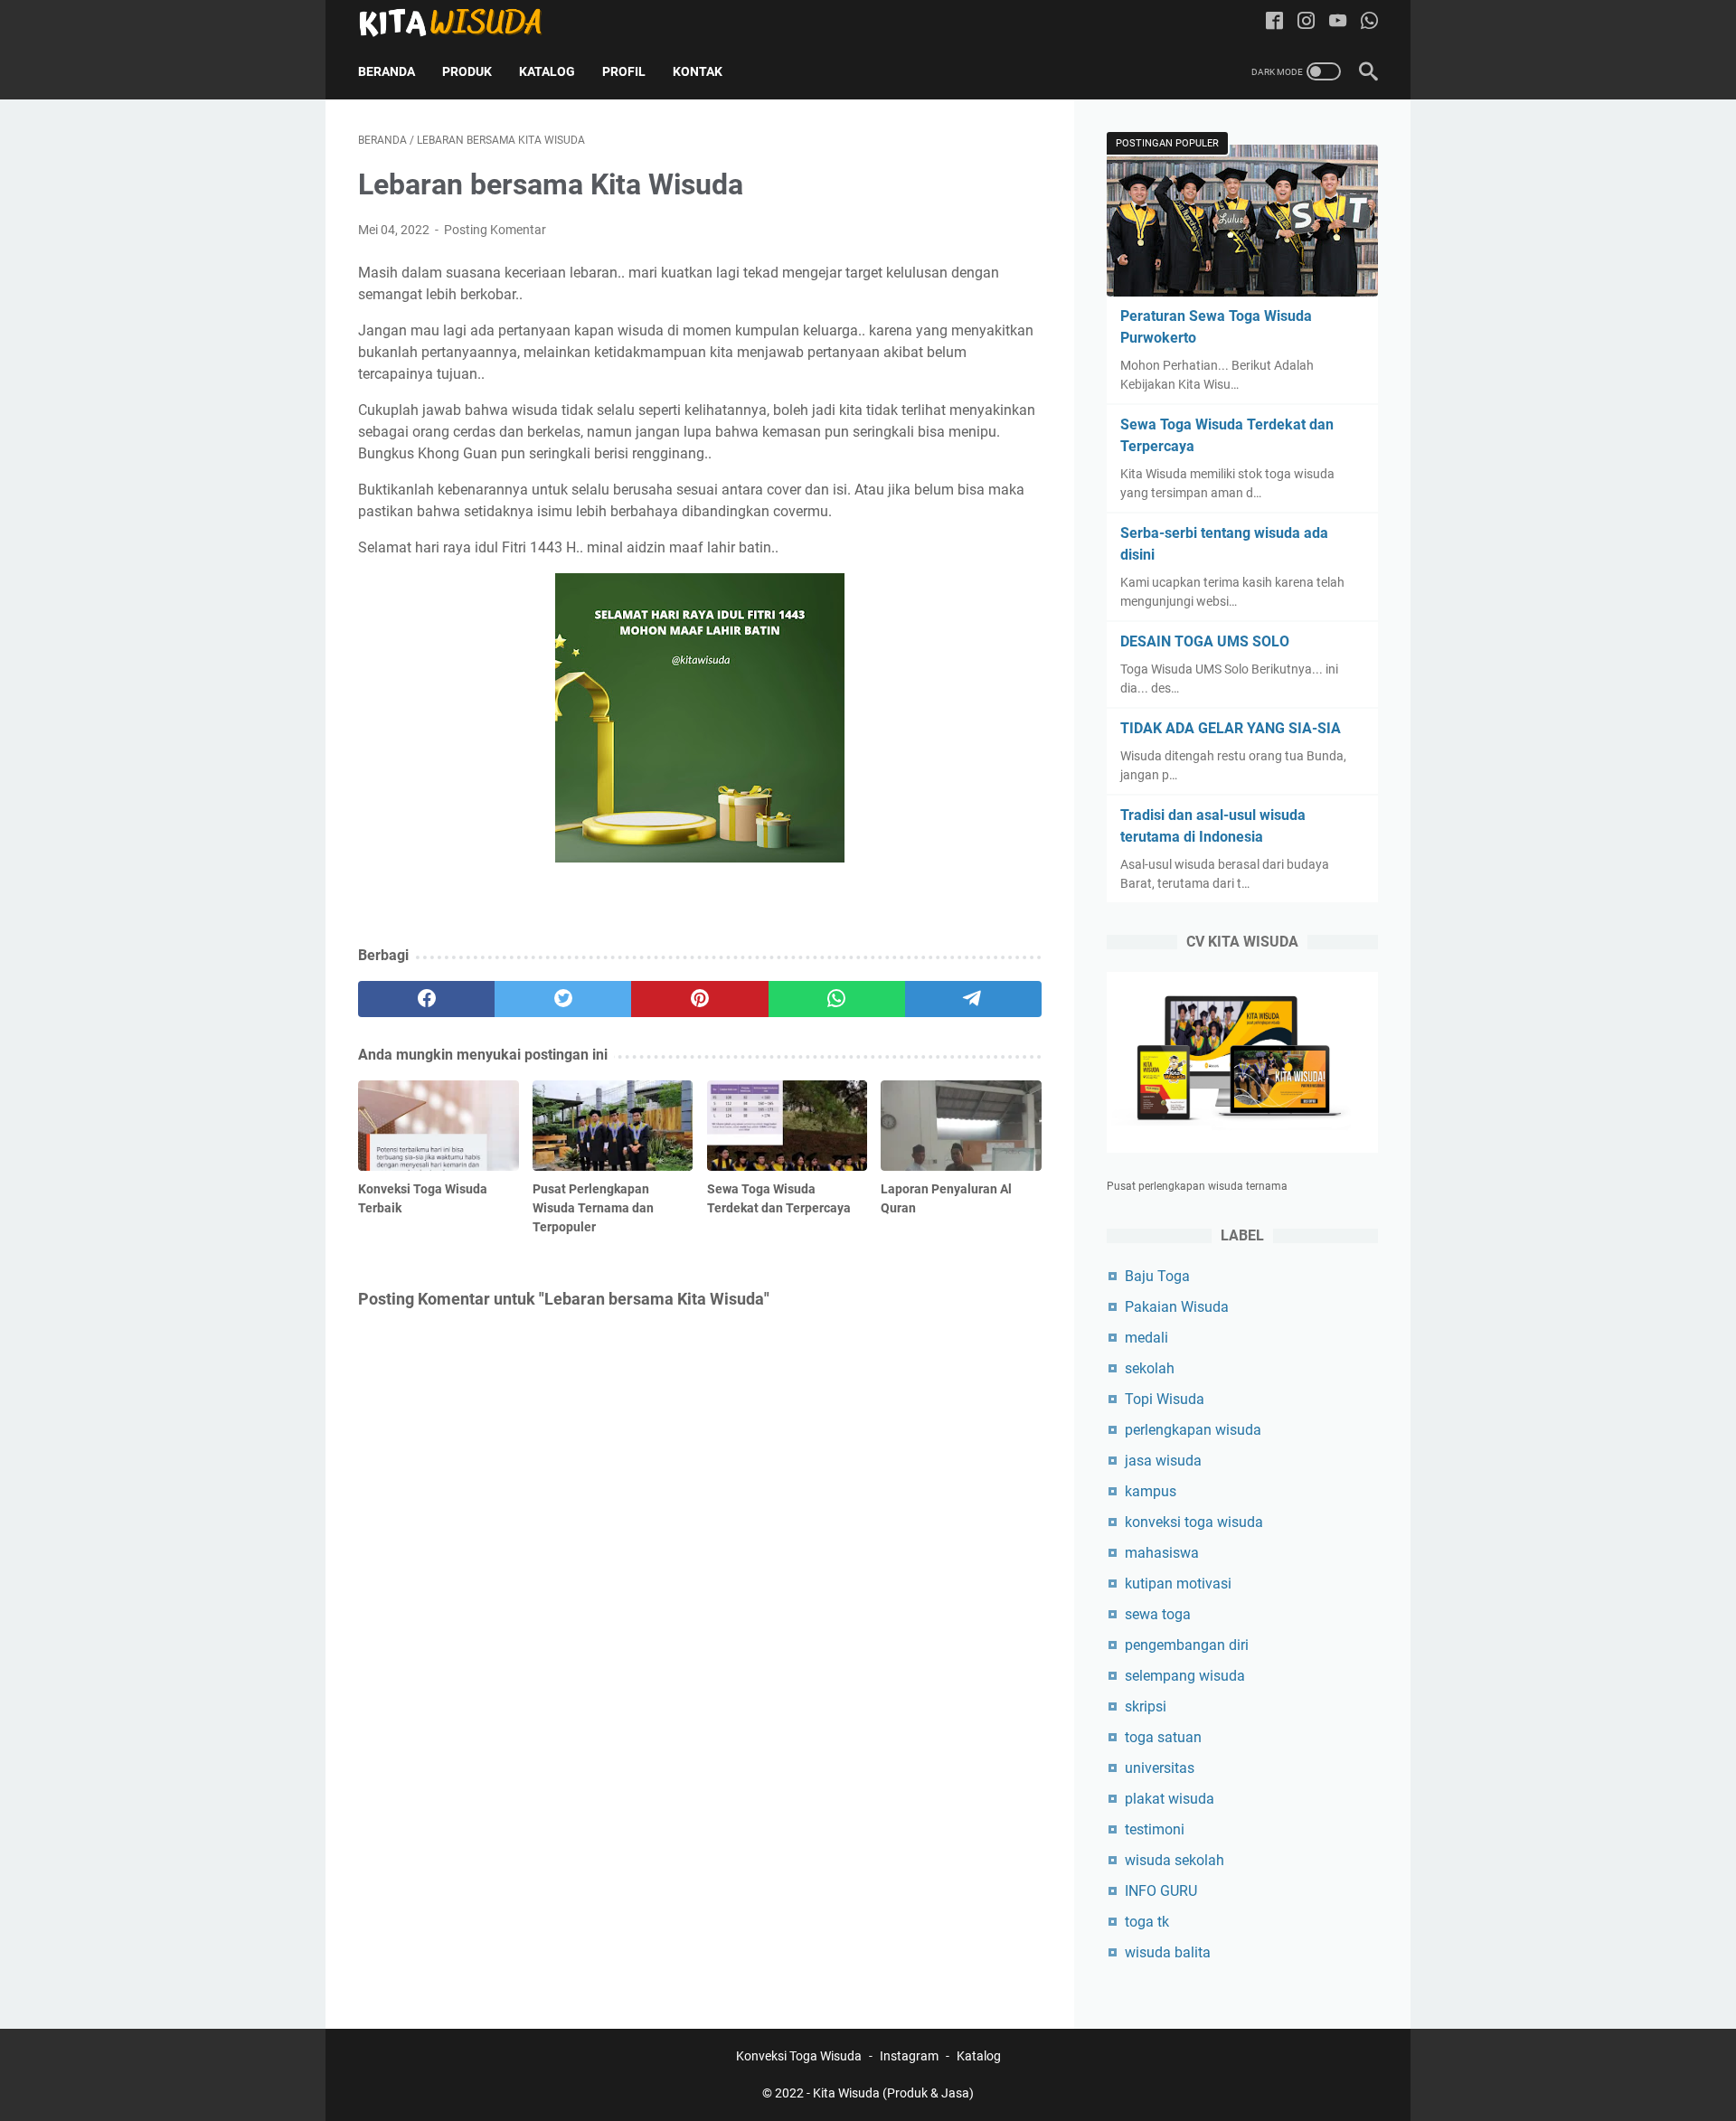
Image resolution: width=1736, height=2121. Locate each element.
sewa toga (1158, 1614)
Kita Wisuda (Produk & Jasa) (893, 2093)
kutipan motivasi (1178, 1584)
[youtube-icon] (1338, 22)
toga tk (1147, 1922)
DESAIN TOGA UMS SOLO (1205, 641)
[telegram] (973, 999)
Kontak (698, 71)
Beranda (387, 71)
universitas (1160, 1768)
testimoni (1155, 1829)
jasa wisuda (1163, 1461)
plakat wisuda (1170, 1799)
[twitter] (563, 999)
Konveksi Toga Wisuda (799, 2056)
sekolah (1150, 1368)
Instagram (909, 2056)
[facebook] (426, 999)
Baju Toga (1157, 1276)
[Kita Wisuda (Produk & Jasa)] (462, 22)
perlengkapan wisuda (1193, 1430)
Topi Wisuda (1165, 1399)
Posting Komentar (495, 230)
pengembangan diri (1187, 1645)
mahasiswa (1162, 1553)
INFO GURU (1161, 1891)
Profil (624, 71)
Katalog (547, 71)
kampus (1151, 1491)
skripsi (1146, 1706)
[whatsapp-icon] (1369, 22)
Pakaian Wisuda (1177, 1307)
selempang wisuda (1185, 1676)
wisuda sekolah (1175, 1860)
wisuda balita (1168, 1952)
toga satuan (1163, 1737)
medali (1146, 1338)
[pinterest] (699, 999)
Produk (467, 71)
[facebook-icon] (1274, 22)
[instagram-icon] (1306, 22)
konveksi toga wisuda (1194, 1522)
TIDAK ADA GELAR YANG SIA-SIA (1231, 728)
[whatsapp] (837, 999)
